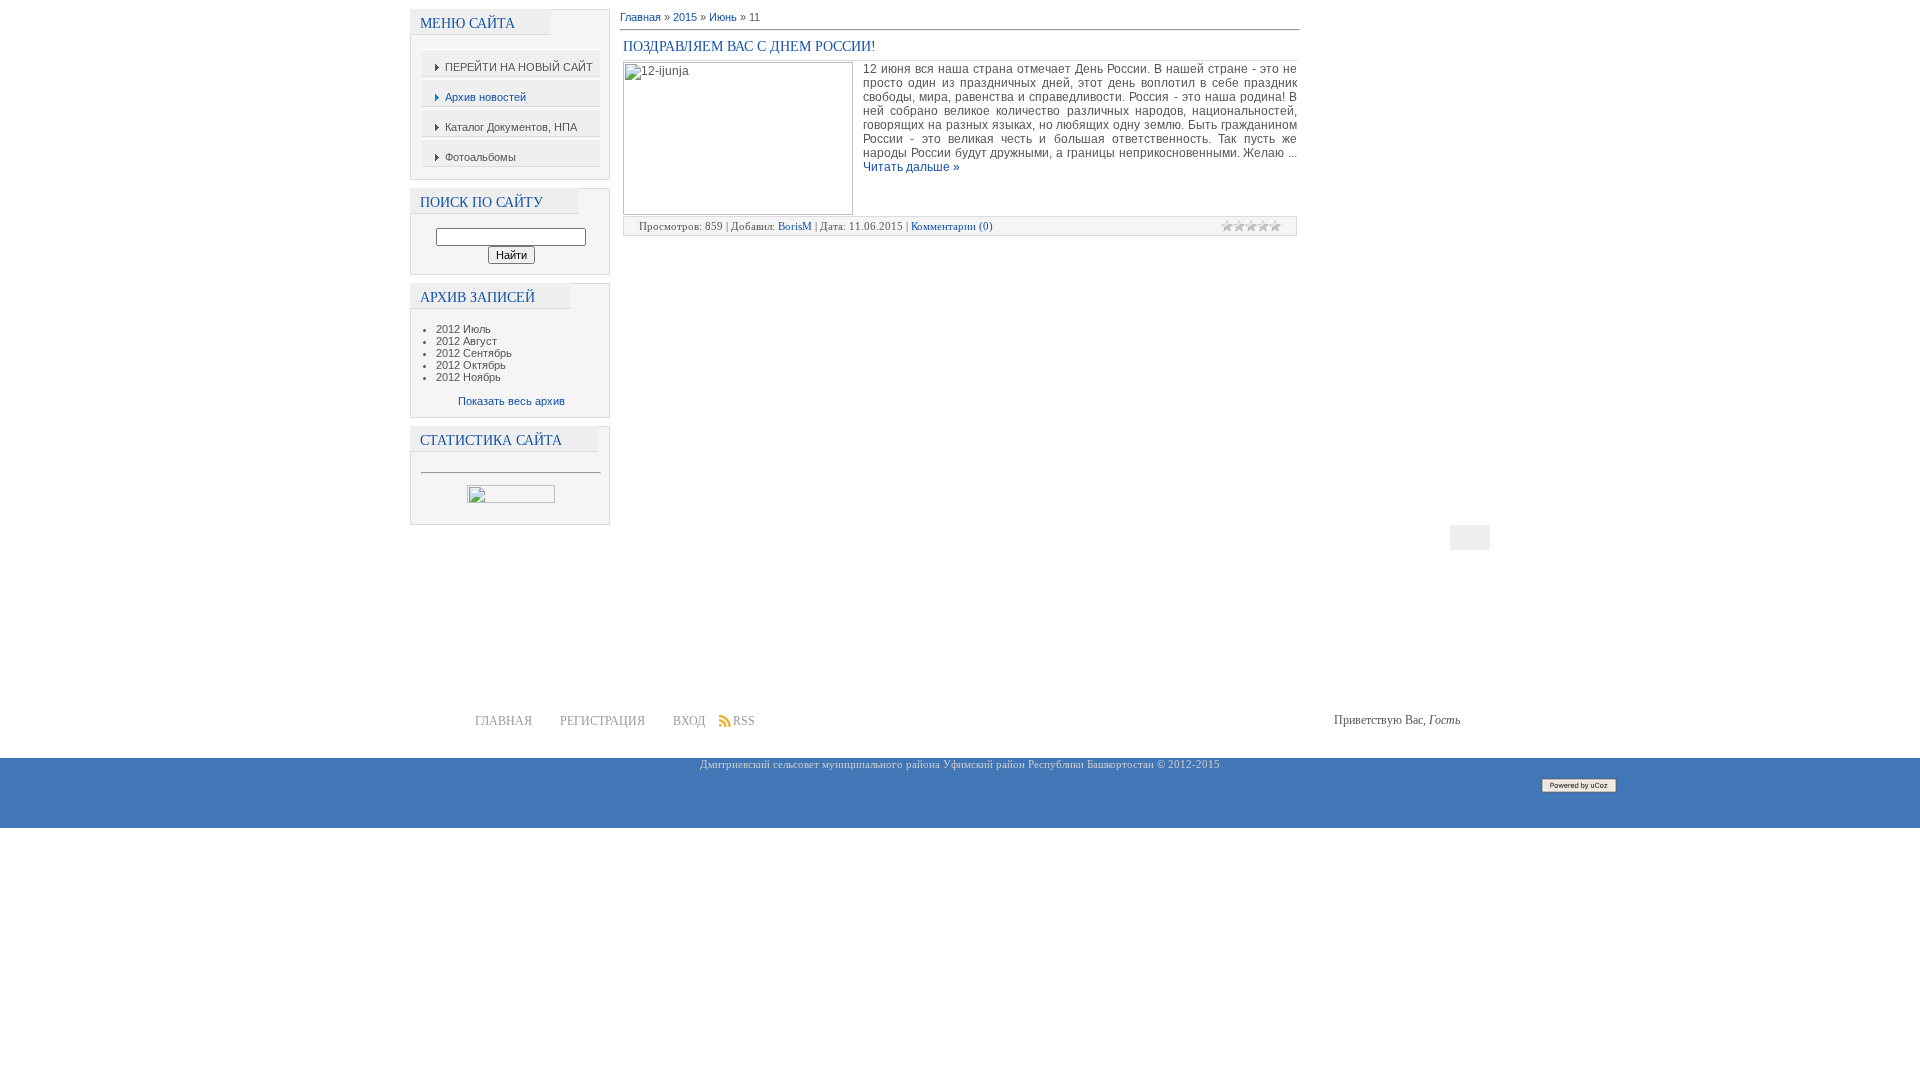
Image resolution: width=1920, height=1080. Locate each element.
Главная (640, 17)
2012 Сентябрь (474, 353)
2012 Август (466, 341)
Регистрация (602, 721)
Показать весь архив (511, 401)
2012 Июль (463, 329)
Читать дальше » (911, 167)
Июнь (723, 17)
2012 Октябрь (471, 365)
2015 (685, 17)
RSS (744, 721)
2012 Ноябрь (468, 377)
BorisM (795, 226)
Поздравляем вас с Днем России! (749, 46)
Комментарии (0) (952, 226)
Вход (689, 721)
